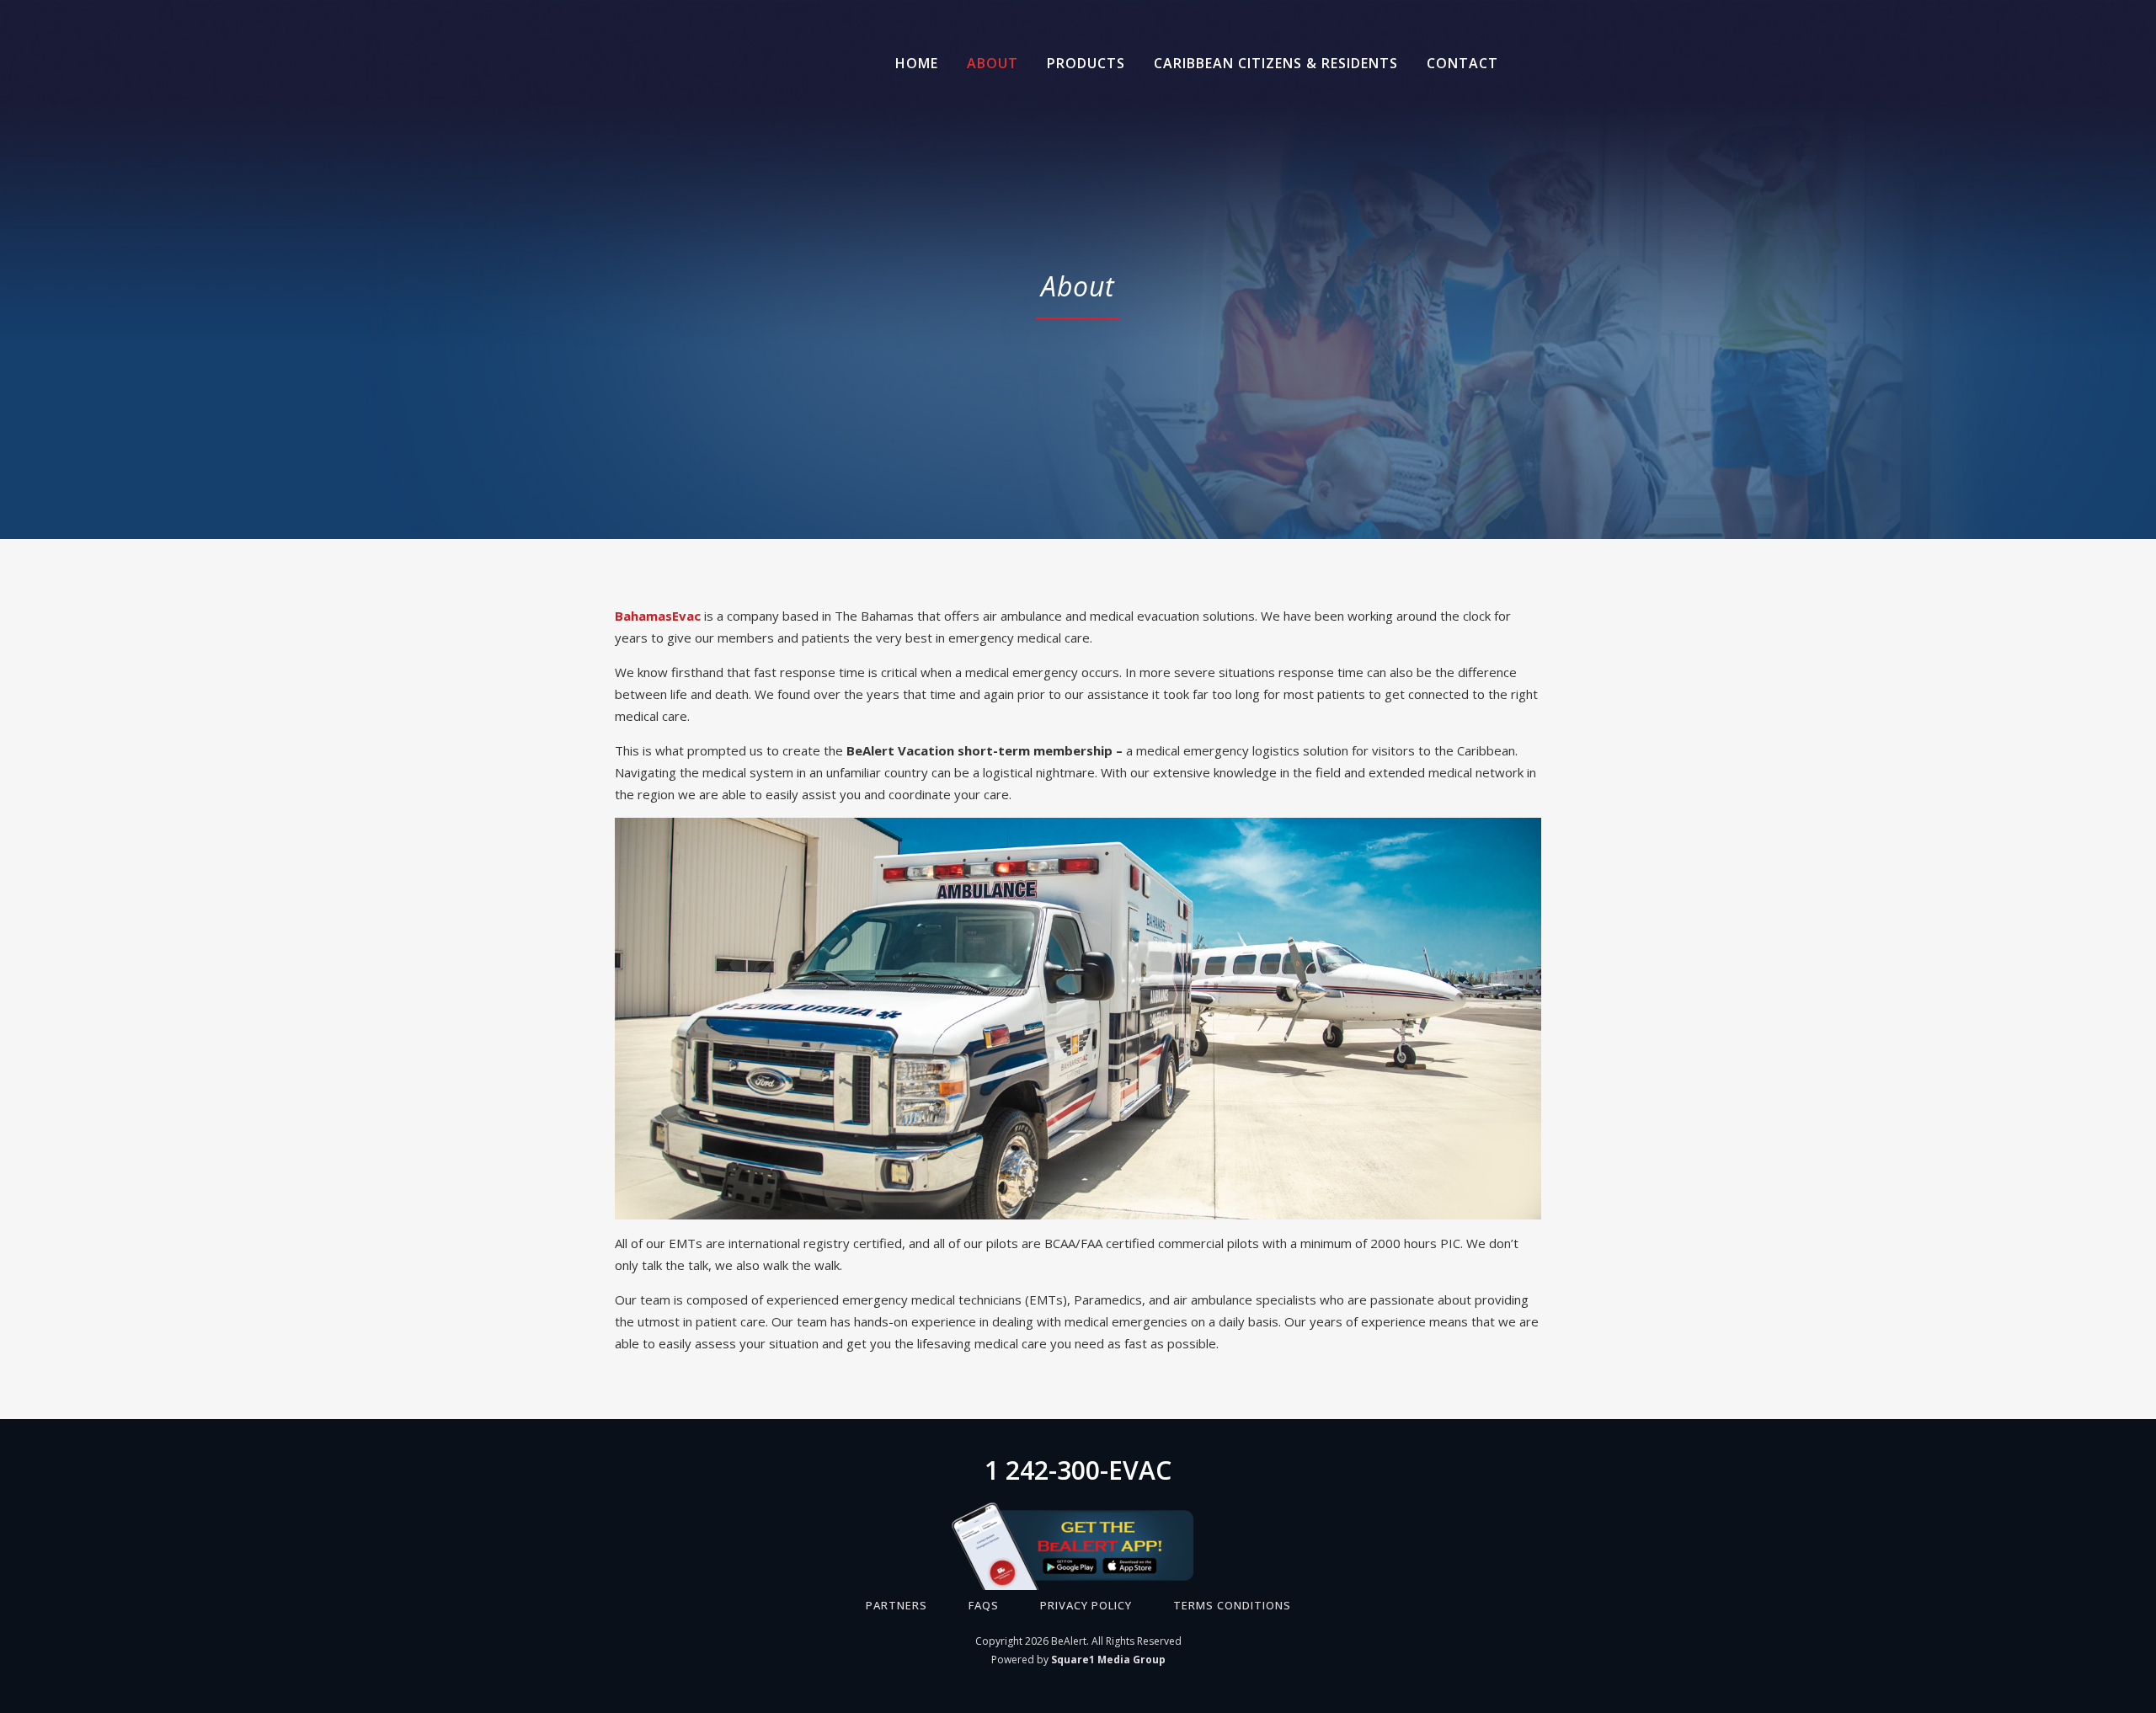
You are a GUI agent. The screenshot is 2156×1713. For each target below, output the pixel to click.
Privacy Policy (1086, 1605)
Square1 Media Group (1108, 1660)
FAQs (984, 1605)
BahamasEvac (658, 616)
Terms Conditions (1232, 1605)
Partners (897, 1605)
